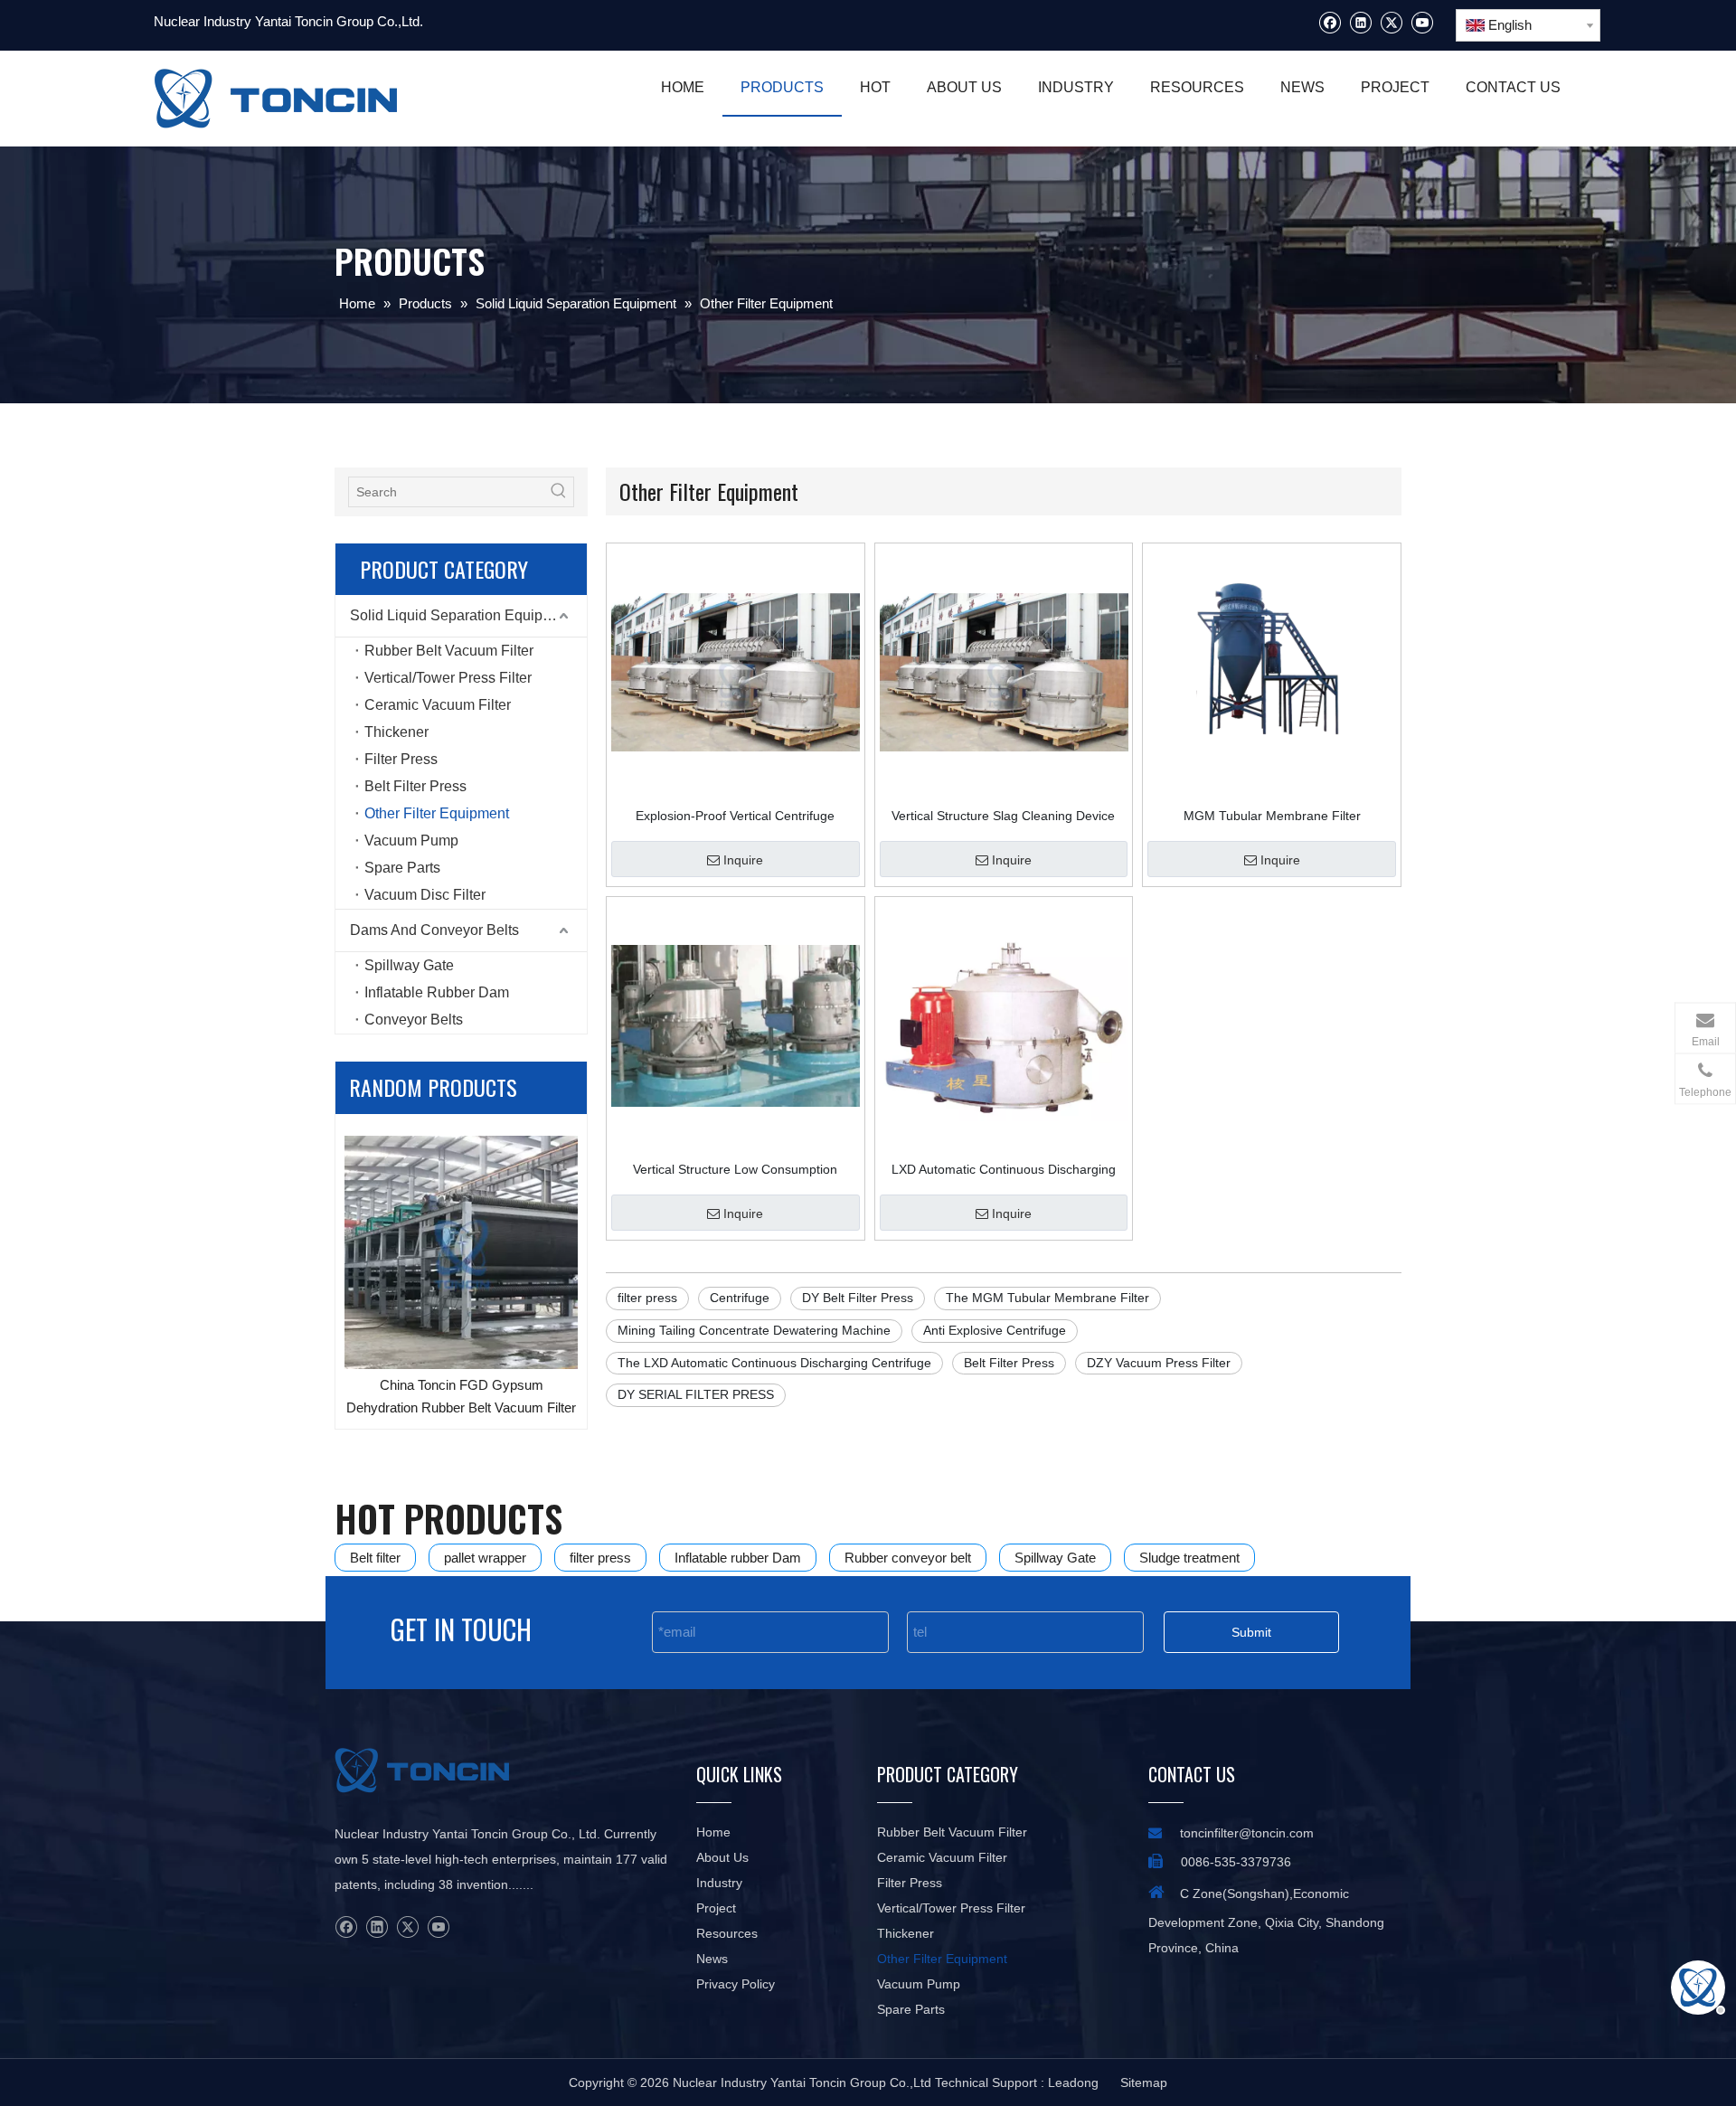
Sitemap (1144, 2082)
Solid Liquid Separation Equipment (462, 615)
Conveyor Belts (414, 1020)
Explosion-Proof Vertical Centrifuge (735, 816)
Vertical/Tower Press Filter (448, 678)
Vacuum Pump (411, 841)
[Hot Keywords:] (559, 492)
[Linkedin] (1360, 22)
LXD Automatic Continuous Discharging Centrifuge (1004, 1169)
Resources (727, 1933)
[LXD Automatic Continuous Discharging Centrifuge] (1004, 1025)
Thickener (396, 732)
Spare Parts (402, 868)
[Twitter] (1391, 22)
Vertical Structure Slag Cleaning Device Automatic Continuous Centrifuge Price (1003, 816)
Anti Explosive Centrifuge (995, 1330)
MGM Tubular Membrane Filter (1272, 816)
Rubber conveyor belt (908, 1558)
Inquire (743, 860)
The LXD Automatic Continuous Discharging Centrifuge (774, 1363)
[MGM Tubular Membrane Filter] (1272, 671)
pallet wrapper (485, 1558)
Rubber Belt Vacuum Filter (449, 651)
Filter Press (401, 759)
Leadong (1073, 2082)
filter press (647, 1298)
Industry (719, 1883)
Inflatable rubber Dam (738, 1558)
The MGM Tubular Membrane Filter (1047, 1298)
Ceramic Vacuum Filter (438, 705)
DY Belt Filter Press (858, 1298)
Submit (1251, 1632)
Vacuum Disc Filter (425, 895)
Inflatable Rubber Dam (437, 992)
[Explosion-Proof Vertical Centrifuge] (736, 671)
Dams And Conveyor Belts (434, 930)
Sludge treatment (1189, 1558)
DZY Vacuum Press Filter (1159, 1363)
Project (716, 1908)
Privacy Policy (736, 1984)
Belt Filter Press (415, 786)
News (712, 1959)
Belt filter (375, 1558)
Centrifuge (740, 1298)
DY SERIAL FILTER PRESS (696, 1394)
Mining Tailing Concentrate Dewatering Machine (754, 1330)
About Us (722, 1857)
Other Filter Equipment (437, 813)
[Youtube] (1422, 22)
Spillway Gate (409, 965)
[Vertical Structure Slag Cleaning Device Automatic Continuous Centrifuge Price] (1004, 671)
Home (713, 1832)
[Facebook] (1330, 22)
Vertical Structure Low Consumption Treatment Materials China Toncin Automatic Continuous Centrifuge (735, 1169)
